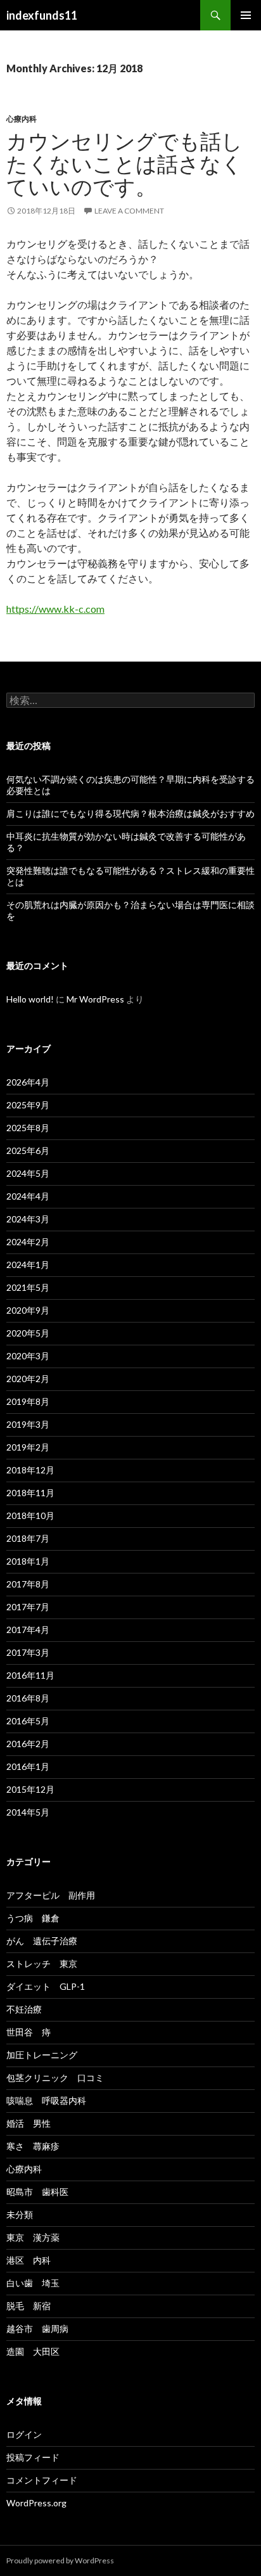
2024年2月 (28, 1242)
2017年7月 (28, 1607)
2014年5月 (28, 1812)
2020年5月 (28, 1333)
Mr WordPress (95, 999)
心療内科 (22, 119)
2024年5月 (28, 1173)
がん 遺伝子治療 (42, 1941)
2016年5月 (28, 1721)
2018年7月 (28, 1538)
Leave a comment (129, 211)
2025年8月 (28, 1128)
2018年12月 (30, 1470)
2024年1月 (28, 1265)
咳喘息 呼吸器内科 (46, 2100)
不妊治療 (24, 2009)
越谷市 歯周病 (37, 2329)
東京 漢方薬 (33, 2237)
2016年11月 (30, 1675)
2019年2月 (28, 1447)
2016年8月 (28, 1698)
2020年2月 (28, 1379)
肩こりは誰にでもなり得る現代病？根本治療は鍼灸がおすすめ (130, 813)
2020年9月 (28, 1310)
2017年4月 (28, 1630)
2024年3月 (28, 1219)
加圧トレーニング (42, 2055)
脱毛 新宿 (29, 2306)
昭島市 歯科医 (37, 2192)
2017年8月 (28, 1584)
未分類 (20, 2214)
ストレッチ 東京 (42, 1964)
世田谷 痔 (29, 2032)
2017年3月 (28, 1652)
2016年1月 (28, 1766)
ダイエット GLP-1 (46, 1986)
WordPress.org (36, 2503)
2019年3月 (28, 1424)
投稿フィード (33, 2457)
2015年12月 (30, 1789)
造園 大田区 (33, 2351)
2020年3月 (28, 1356)
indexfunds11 (42, 15)
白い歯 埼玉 (33, 2283)
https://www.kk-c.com (55, 609)
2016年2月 (28, 1744)
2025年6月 (28, 1150)
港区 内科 (29, 2260)
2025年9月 (28, 1105)
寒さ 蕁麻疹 (33, 2146)
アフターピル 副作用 (51, 1895)
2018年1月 (28, 1561)
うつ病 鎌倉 (33, 1918)
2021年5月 (28, 1287)
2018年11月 (30, 1493)
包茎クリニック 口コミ (55, 2078)
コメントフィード (42, 2480)
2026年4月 (28, 1082)
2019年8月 (28, 1401)
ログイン (24, 2434)
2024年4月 (28, 1196)
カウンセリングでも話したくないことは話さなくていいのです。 (124, 163)
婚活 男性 (29, 2123)
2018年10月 (30, 1515)
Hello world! (30, 999)
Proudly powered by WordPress (60, 2560)
